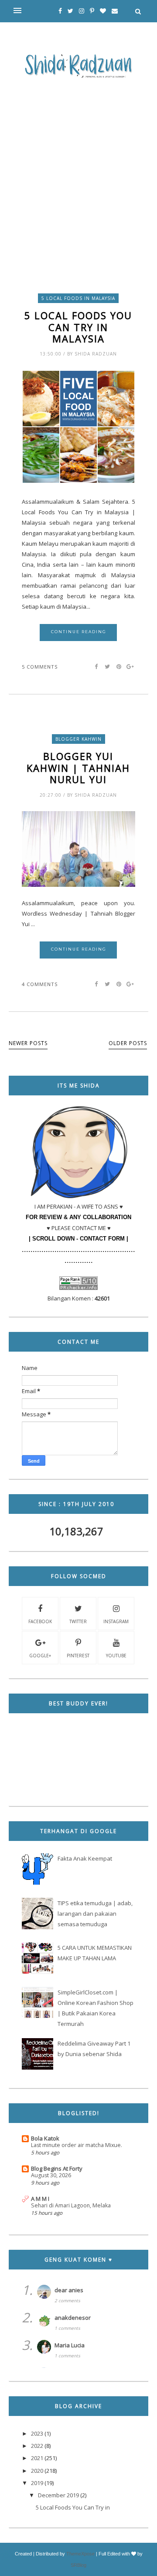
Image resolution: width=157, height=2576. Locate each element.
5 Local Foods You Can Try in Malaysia (78, 327)
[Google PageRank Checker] (78, 1288)
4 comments (40, 984)
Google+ (40, 1656)
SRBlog (78, 2565)
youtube (116, 1656)
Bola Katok (45, 2138)
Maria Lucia (70, 2345)
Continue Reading (79, 632)
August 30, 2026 (51, 2175)
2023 (37, 2433)
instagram (116, 1621)
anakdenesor (73, 2318)
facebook (40, 1621)
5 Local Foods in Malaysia (78, 298)
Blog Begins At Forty (57, 2168)
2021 (37, 2458)
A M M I (40, 2199)
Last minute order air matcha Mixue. (77, 2145)
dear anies (69, 2290)
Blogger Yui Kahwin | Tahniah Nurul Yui (78, 768)
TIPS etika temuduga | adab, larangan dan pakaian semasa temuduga (95, 1914)
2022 (37, 2446)
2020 (37, 2471)
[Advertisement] (78, 166)
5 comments (40, 667)
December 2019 (58, 2495)
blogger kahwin (78, 739)
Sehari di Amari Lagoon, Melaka (71, 2205)
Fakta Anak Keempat (85, 1858)
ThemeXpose (80, 2554)
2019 (37, 2483)
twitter (78, 1621)
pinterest (78, 1656)
